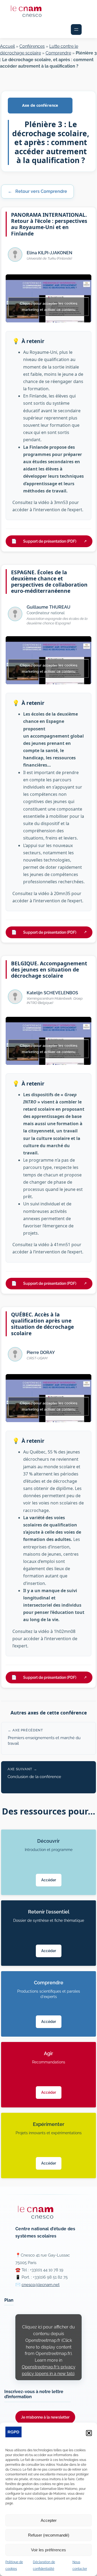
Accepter (49, 2520)
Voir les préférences (48, 2550)
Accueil (7, 46)
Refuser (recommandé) (49, 2535)
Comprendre (58, 53)
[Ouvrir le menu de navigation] (76, 30)
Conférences (32, 46)
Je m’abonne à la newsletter (45, 2417)
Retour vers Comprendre (37, 191)
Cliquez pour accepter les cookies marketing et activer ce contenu (49, 306)
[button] (89, 2433)
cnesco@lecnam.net (41, 2285)
